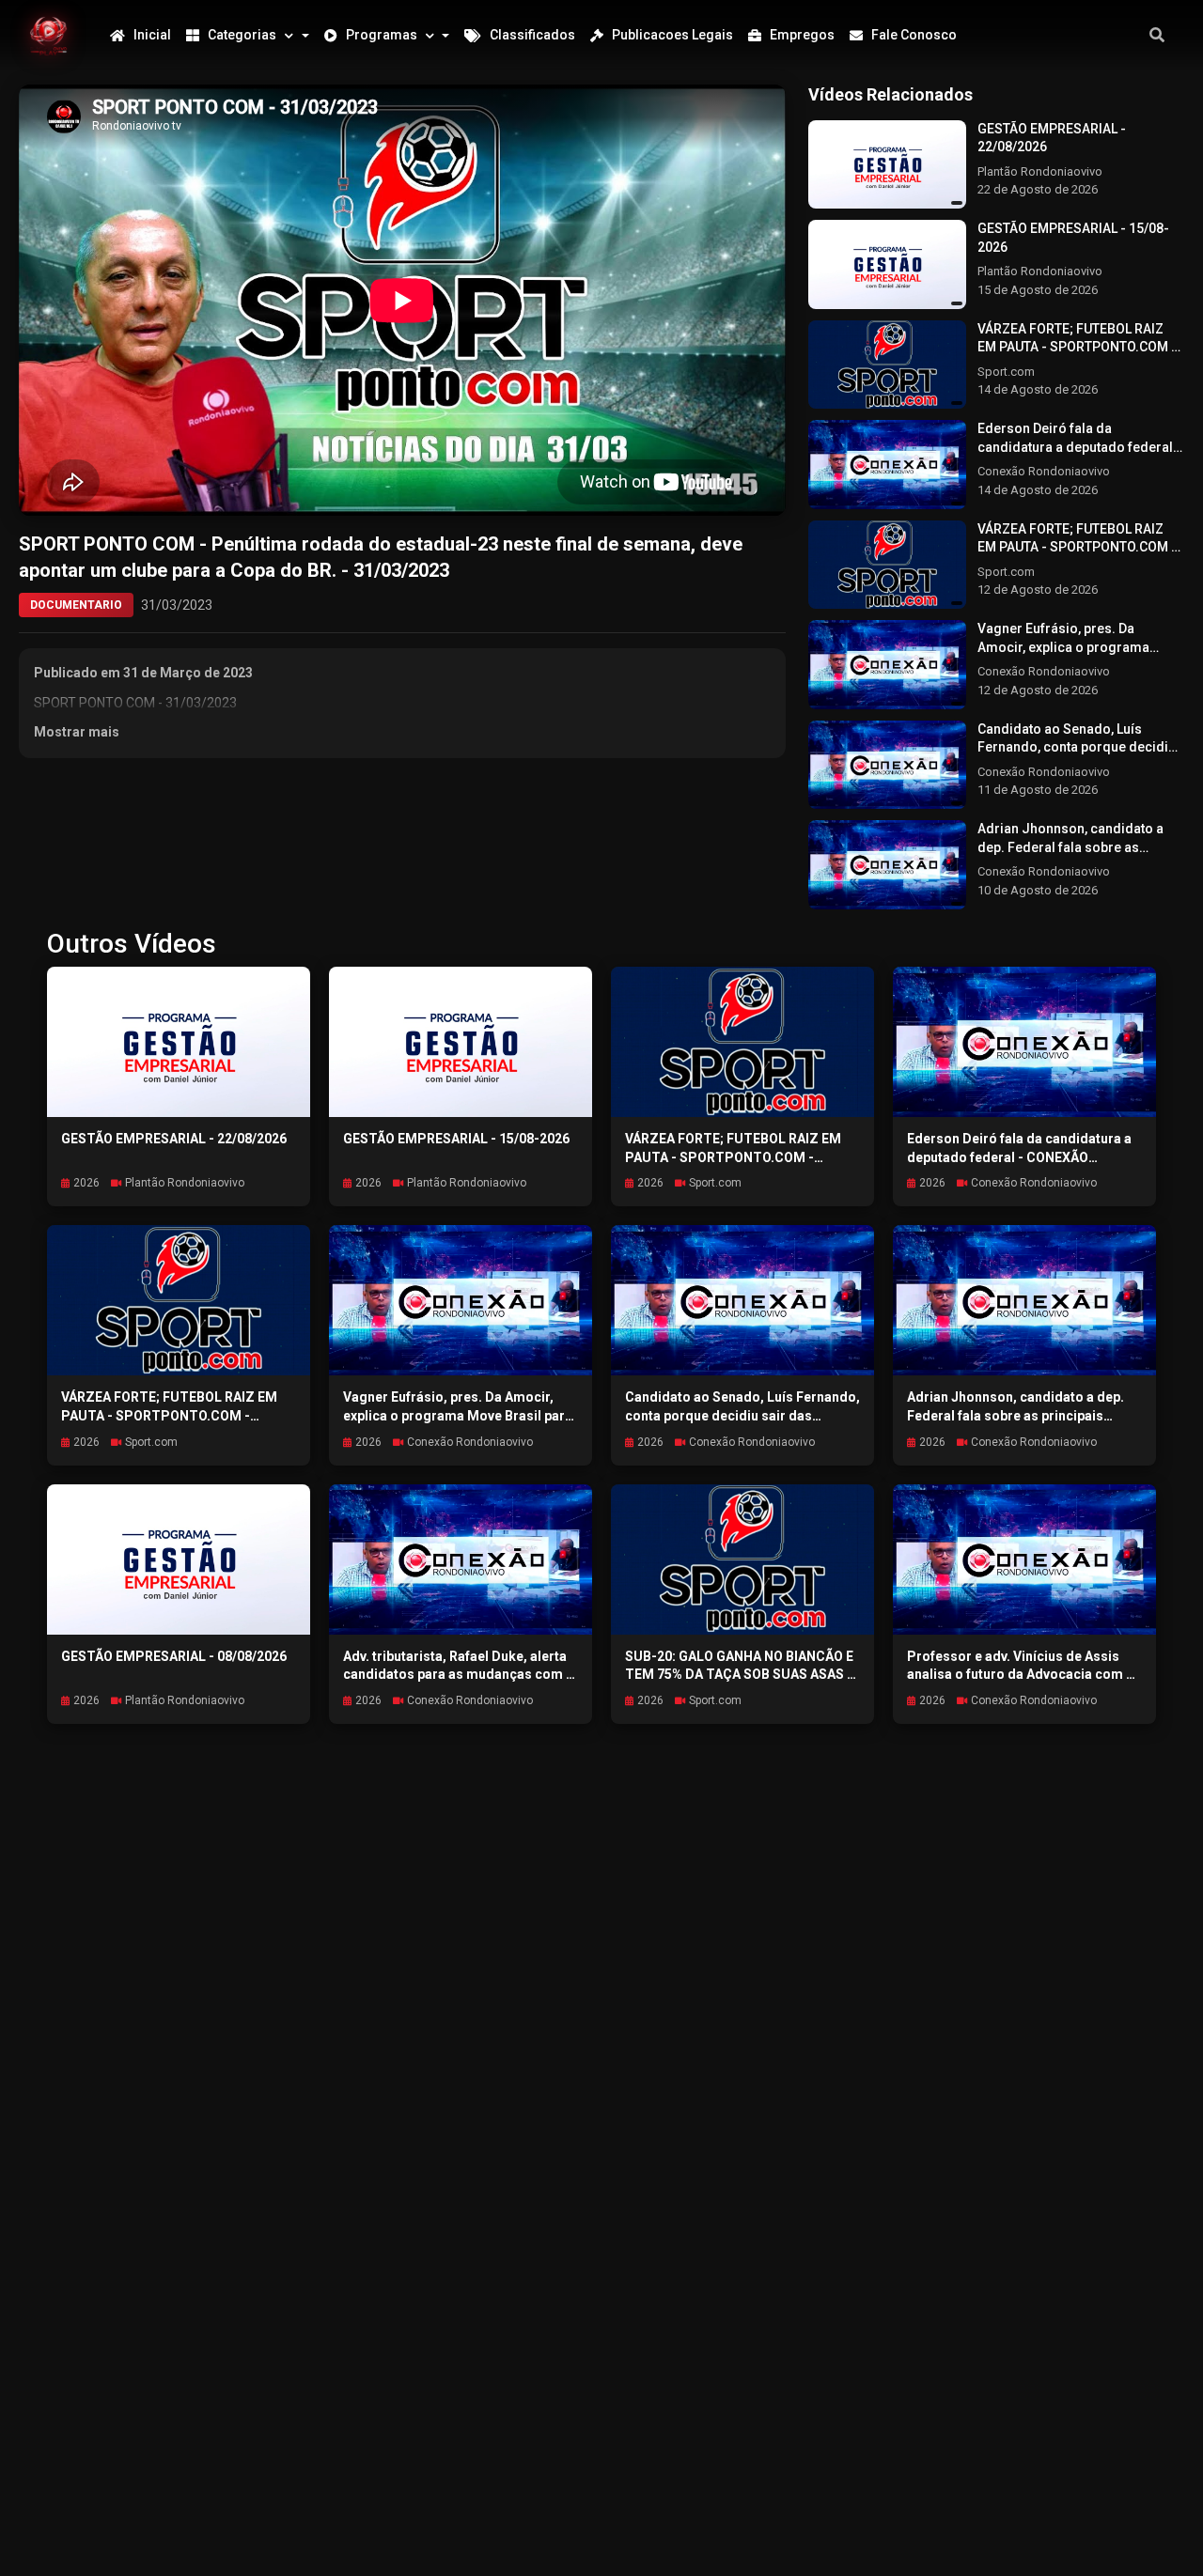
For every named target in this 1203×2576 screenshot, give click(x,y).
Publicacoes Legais (672, 35)
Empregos (802, 35)
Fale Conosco (914, 35)
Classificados (532, 35)
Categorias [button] (242, 35)
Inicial (152, 35)
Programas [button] (382, 35)
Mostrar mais (77, 732)
